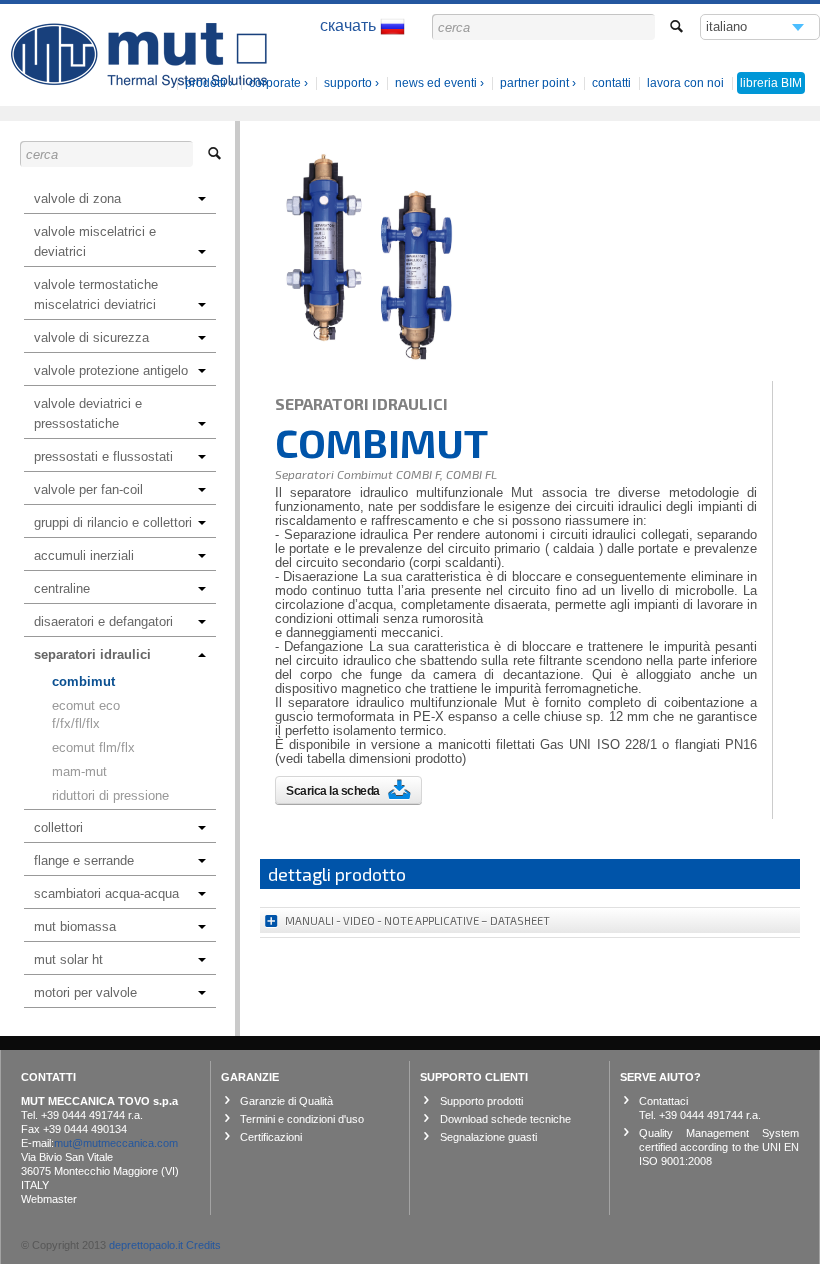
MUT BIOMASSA (75, 926)
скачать (350, 25)
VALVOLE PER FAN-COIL (88, 489)
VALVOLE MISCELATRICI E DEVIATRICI (95, 241)
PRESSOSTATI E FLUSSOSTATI (103, 456)
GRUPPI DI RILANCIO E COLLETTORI (113, 522)
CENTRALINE (62, 588)
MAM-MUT (79, 771)
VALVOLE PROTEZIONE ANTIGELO (111, 370)
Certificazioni (271, 1137)
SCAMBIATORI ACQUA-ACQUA (106, 893)
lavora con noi (685, 83)
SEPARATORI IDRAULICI (92, 654)
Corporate (275, 83)
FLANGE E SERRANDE (84, 860)
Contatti (611, 83)
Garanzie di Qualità (286, 1101)
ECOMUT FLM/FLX (93, 747)
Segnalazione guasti (488, 1137)
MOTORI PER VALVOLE (85, 992)
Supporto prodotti (481, 1101)
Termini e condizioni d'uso (302, 1119)
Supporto (348, 83)
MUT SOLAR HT (68, 959)
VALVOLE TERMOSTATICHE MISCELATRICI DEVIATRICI (96, 294)
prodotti (205, 83)
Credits (203, 1245)
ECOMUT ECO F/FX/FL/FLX (86, 714)
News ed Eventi (436, 83)
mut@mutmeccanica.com (116, 1143)
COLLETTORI (58, 827)
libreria (771, 83)
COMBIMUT (83, 681)
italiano (727, 29)
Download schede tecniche (505, 1119)
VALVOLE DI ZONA (77, 198)
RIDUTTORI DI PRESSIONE (110, 795)
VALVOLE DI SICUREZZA (91, 337)
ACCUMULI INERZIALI (84, 555)
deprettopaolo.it (146, 1245)
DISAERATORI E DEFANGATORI (103, 621)
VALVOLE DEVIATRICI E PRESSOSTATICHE (88, 413)
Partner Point (534, 83)
